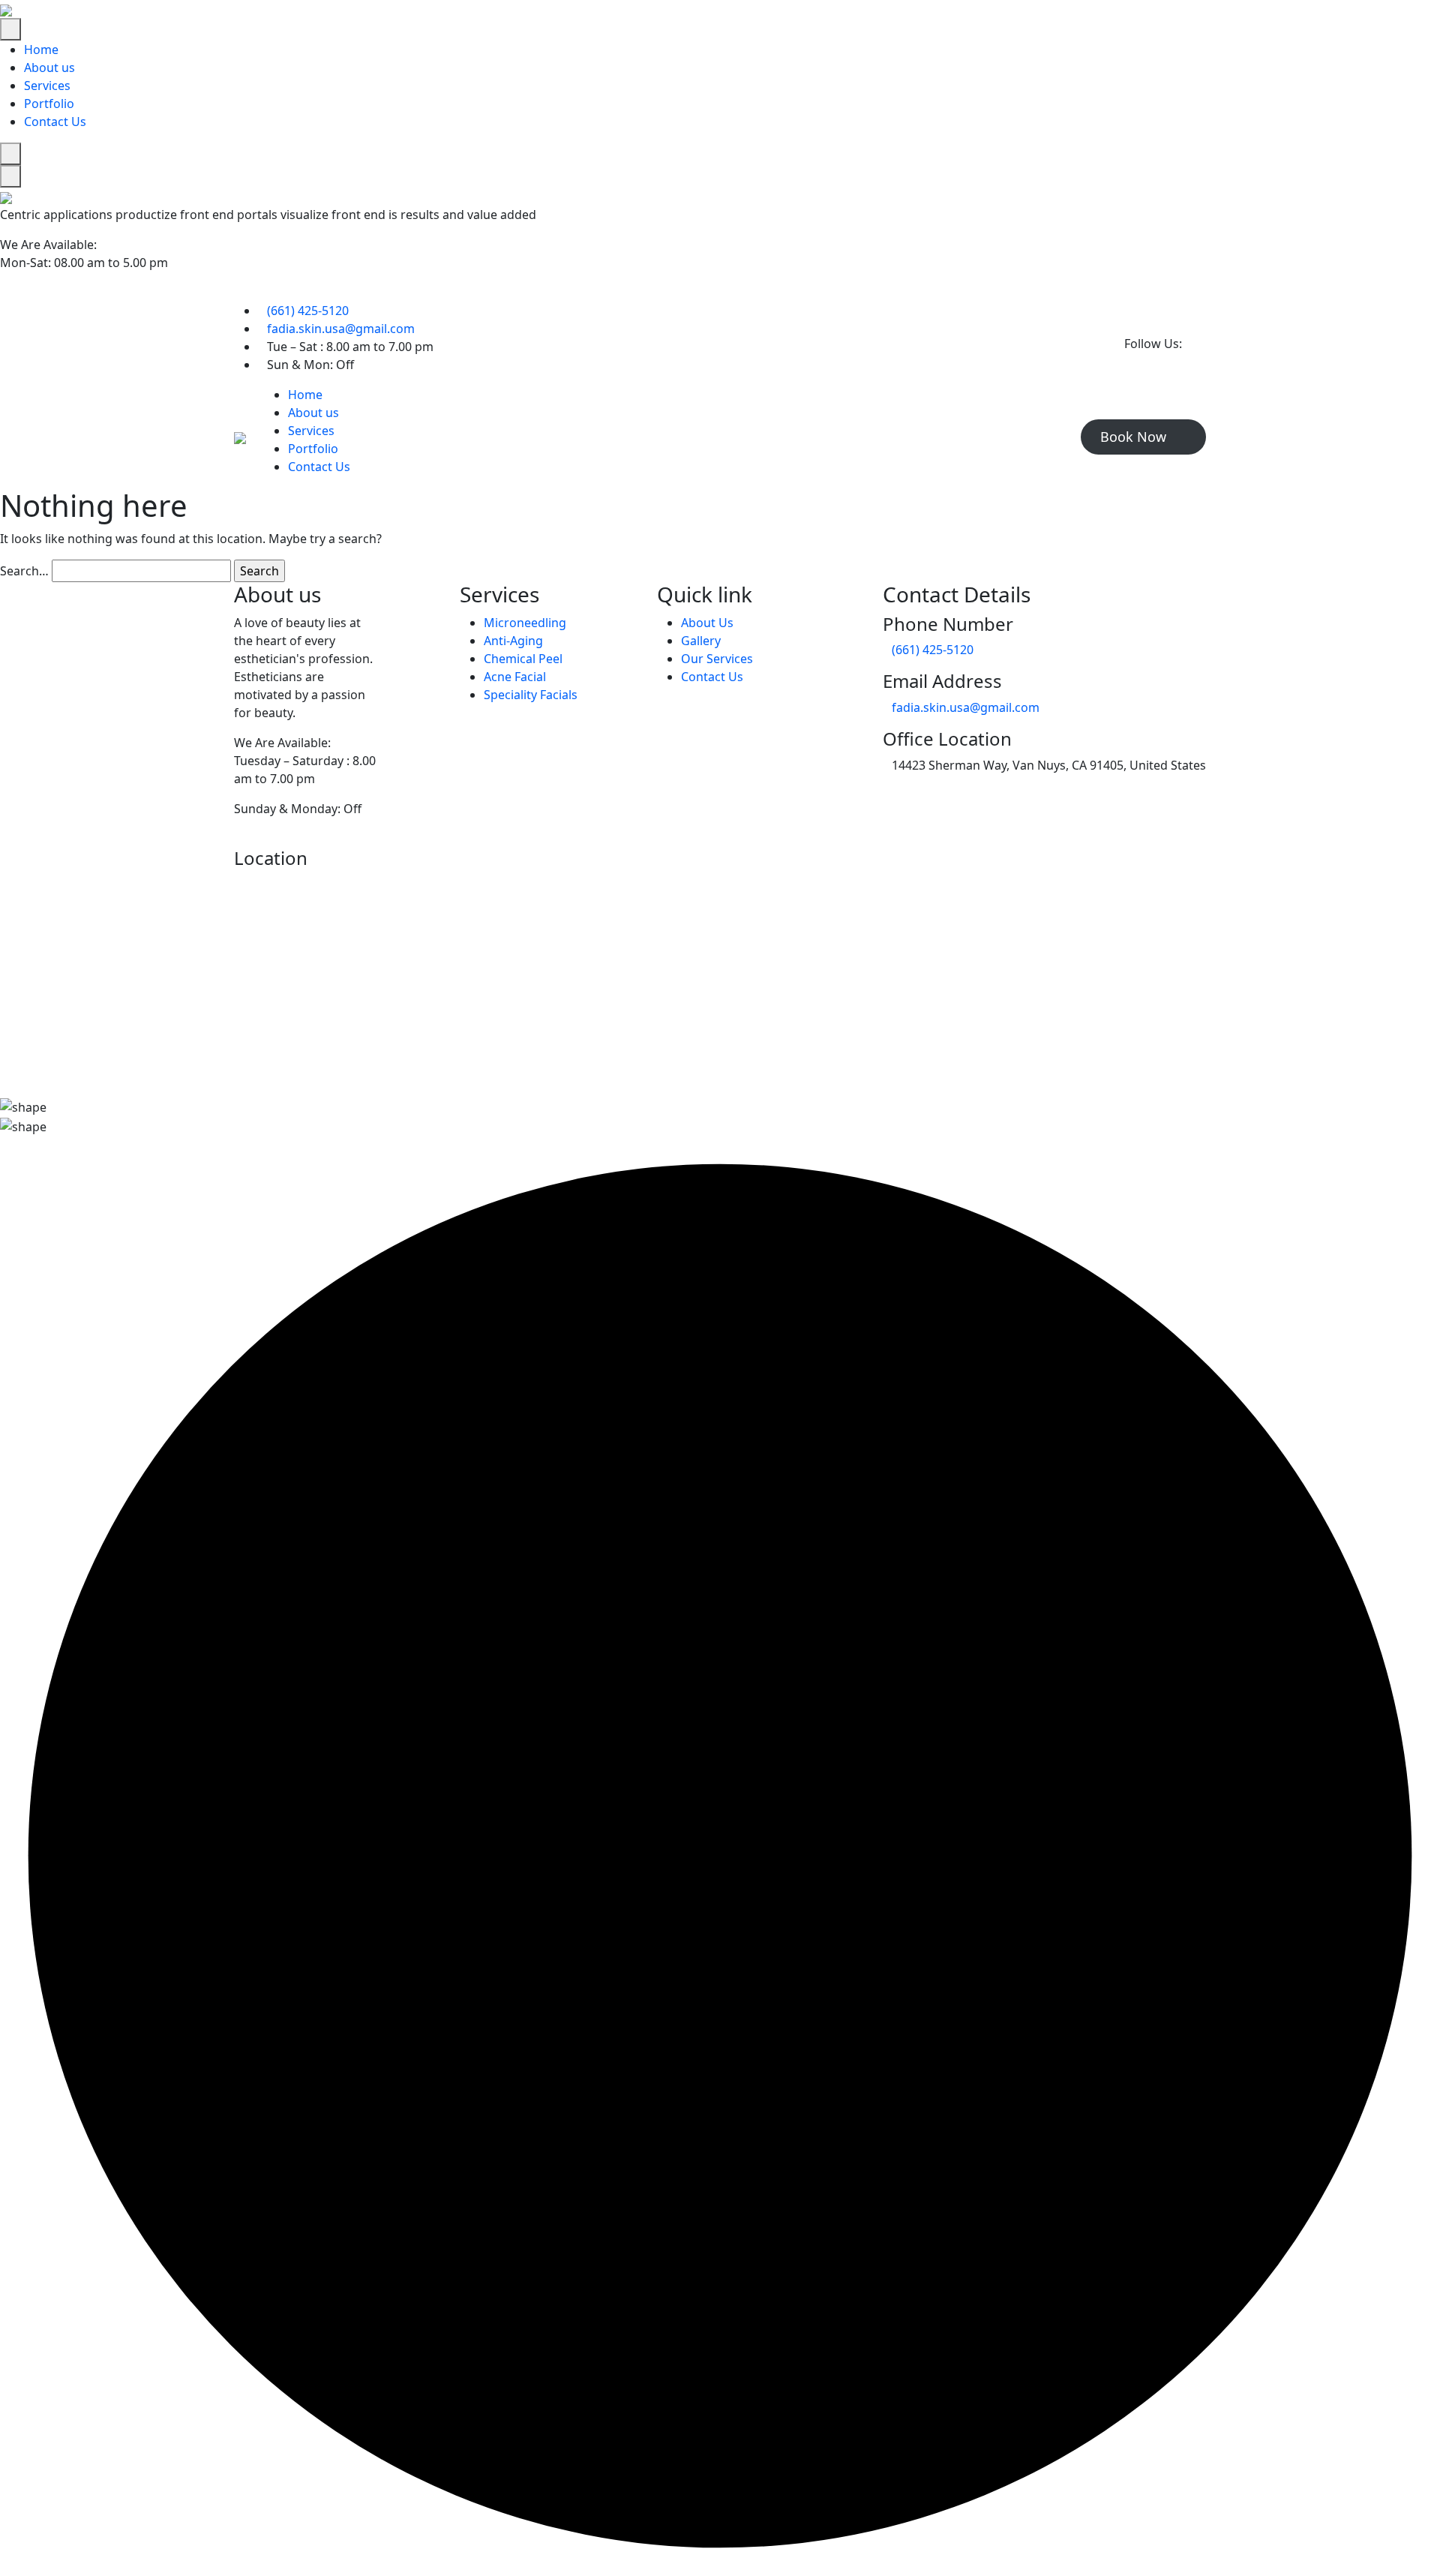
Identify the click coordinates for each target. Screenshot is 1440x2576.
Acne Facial (515, 677)
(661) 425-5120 (308, 311)
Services (47, 86)
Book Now (1135, 437)
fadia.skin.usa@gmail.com (341, 329)
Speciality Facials (531, 695)
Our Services (717, 659)
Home (41, 50)
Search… (24, 571)
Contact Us (55, 122)
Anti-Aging (513, 641)
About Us (707, 623)
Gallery (701, 641)
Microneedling (525, 623)
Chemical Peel (523, 659)
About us (49, 68)
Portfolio (49, 104)
